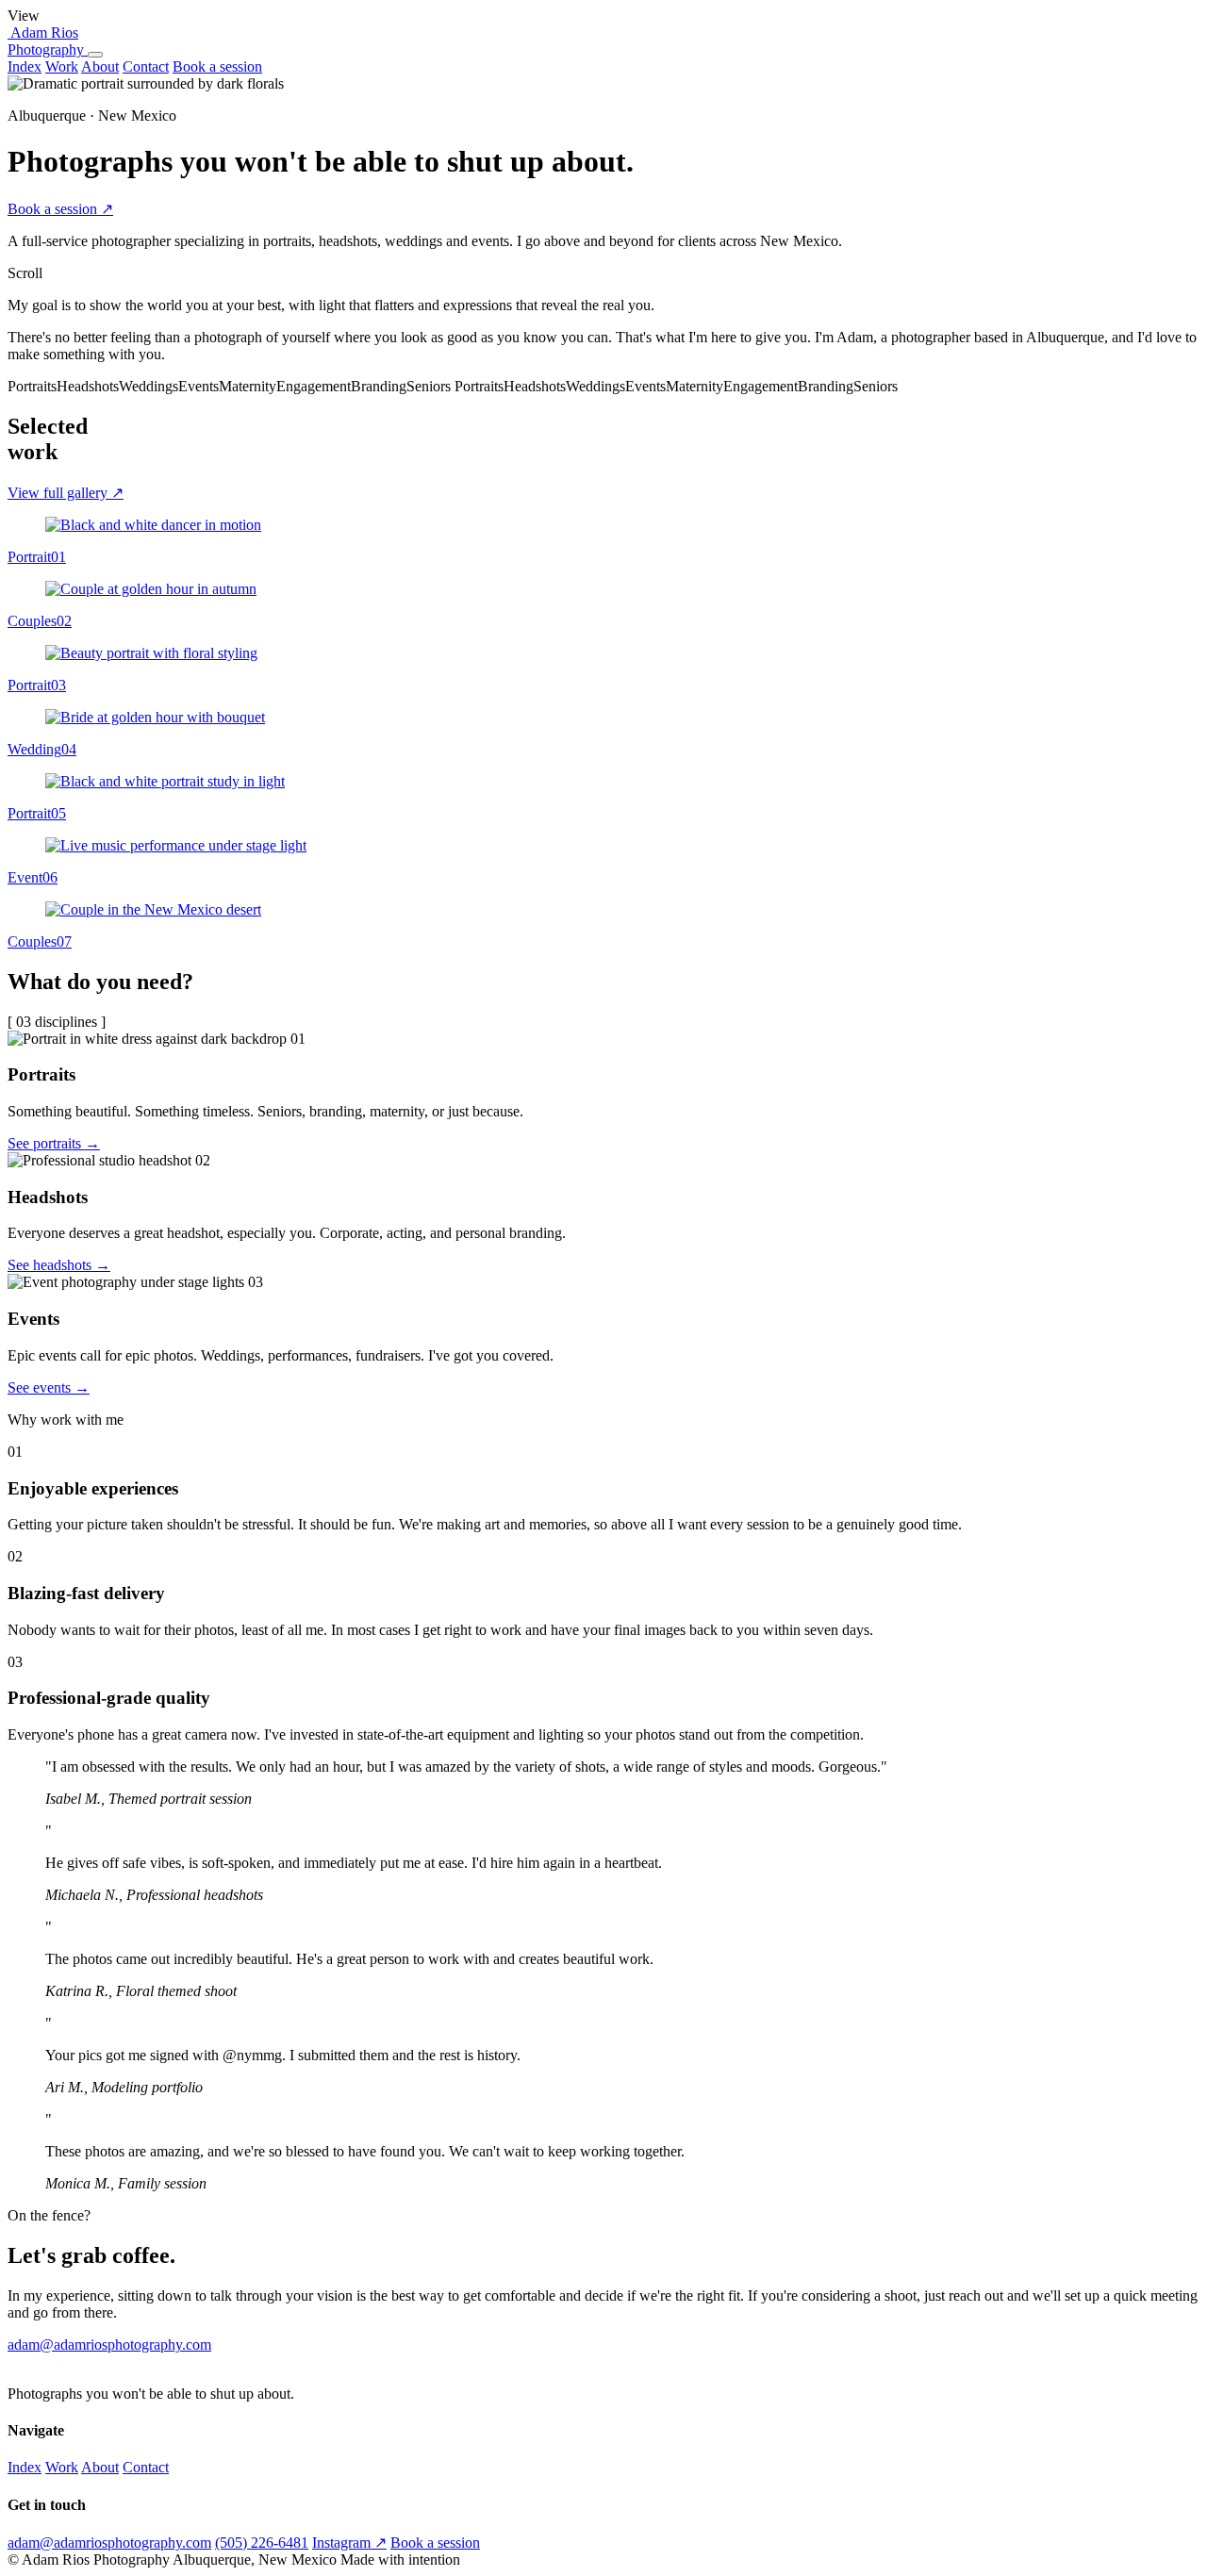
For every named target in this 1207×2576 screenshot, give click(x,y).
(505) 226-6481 (262, 2543)
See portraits (54, 1143)
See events (49, 1387)
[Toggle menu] (95, 55)
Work (62, 66)
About (100, 66)
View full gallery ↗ (66, 493)
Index (25, 66)
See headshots (59, 1265)
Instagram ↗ (349, 2543)
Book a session (217, 66)
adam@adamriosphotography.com (109, 2345)
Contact (146, 66)
